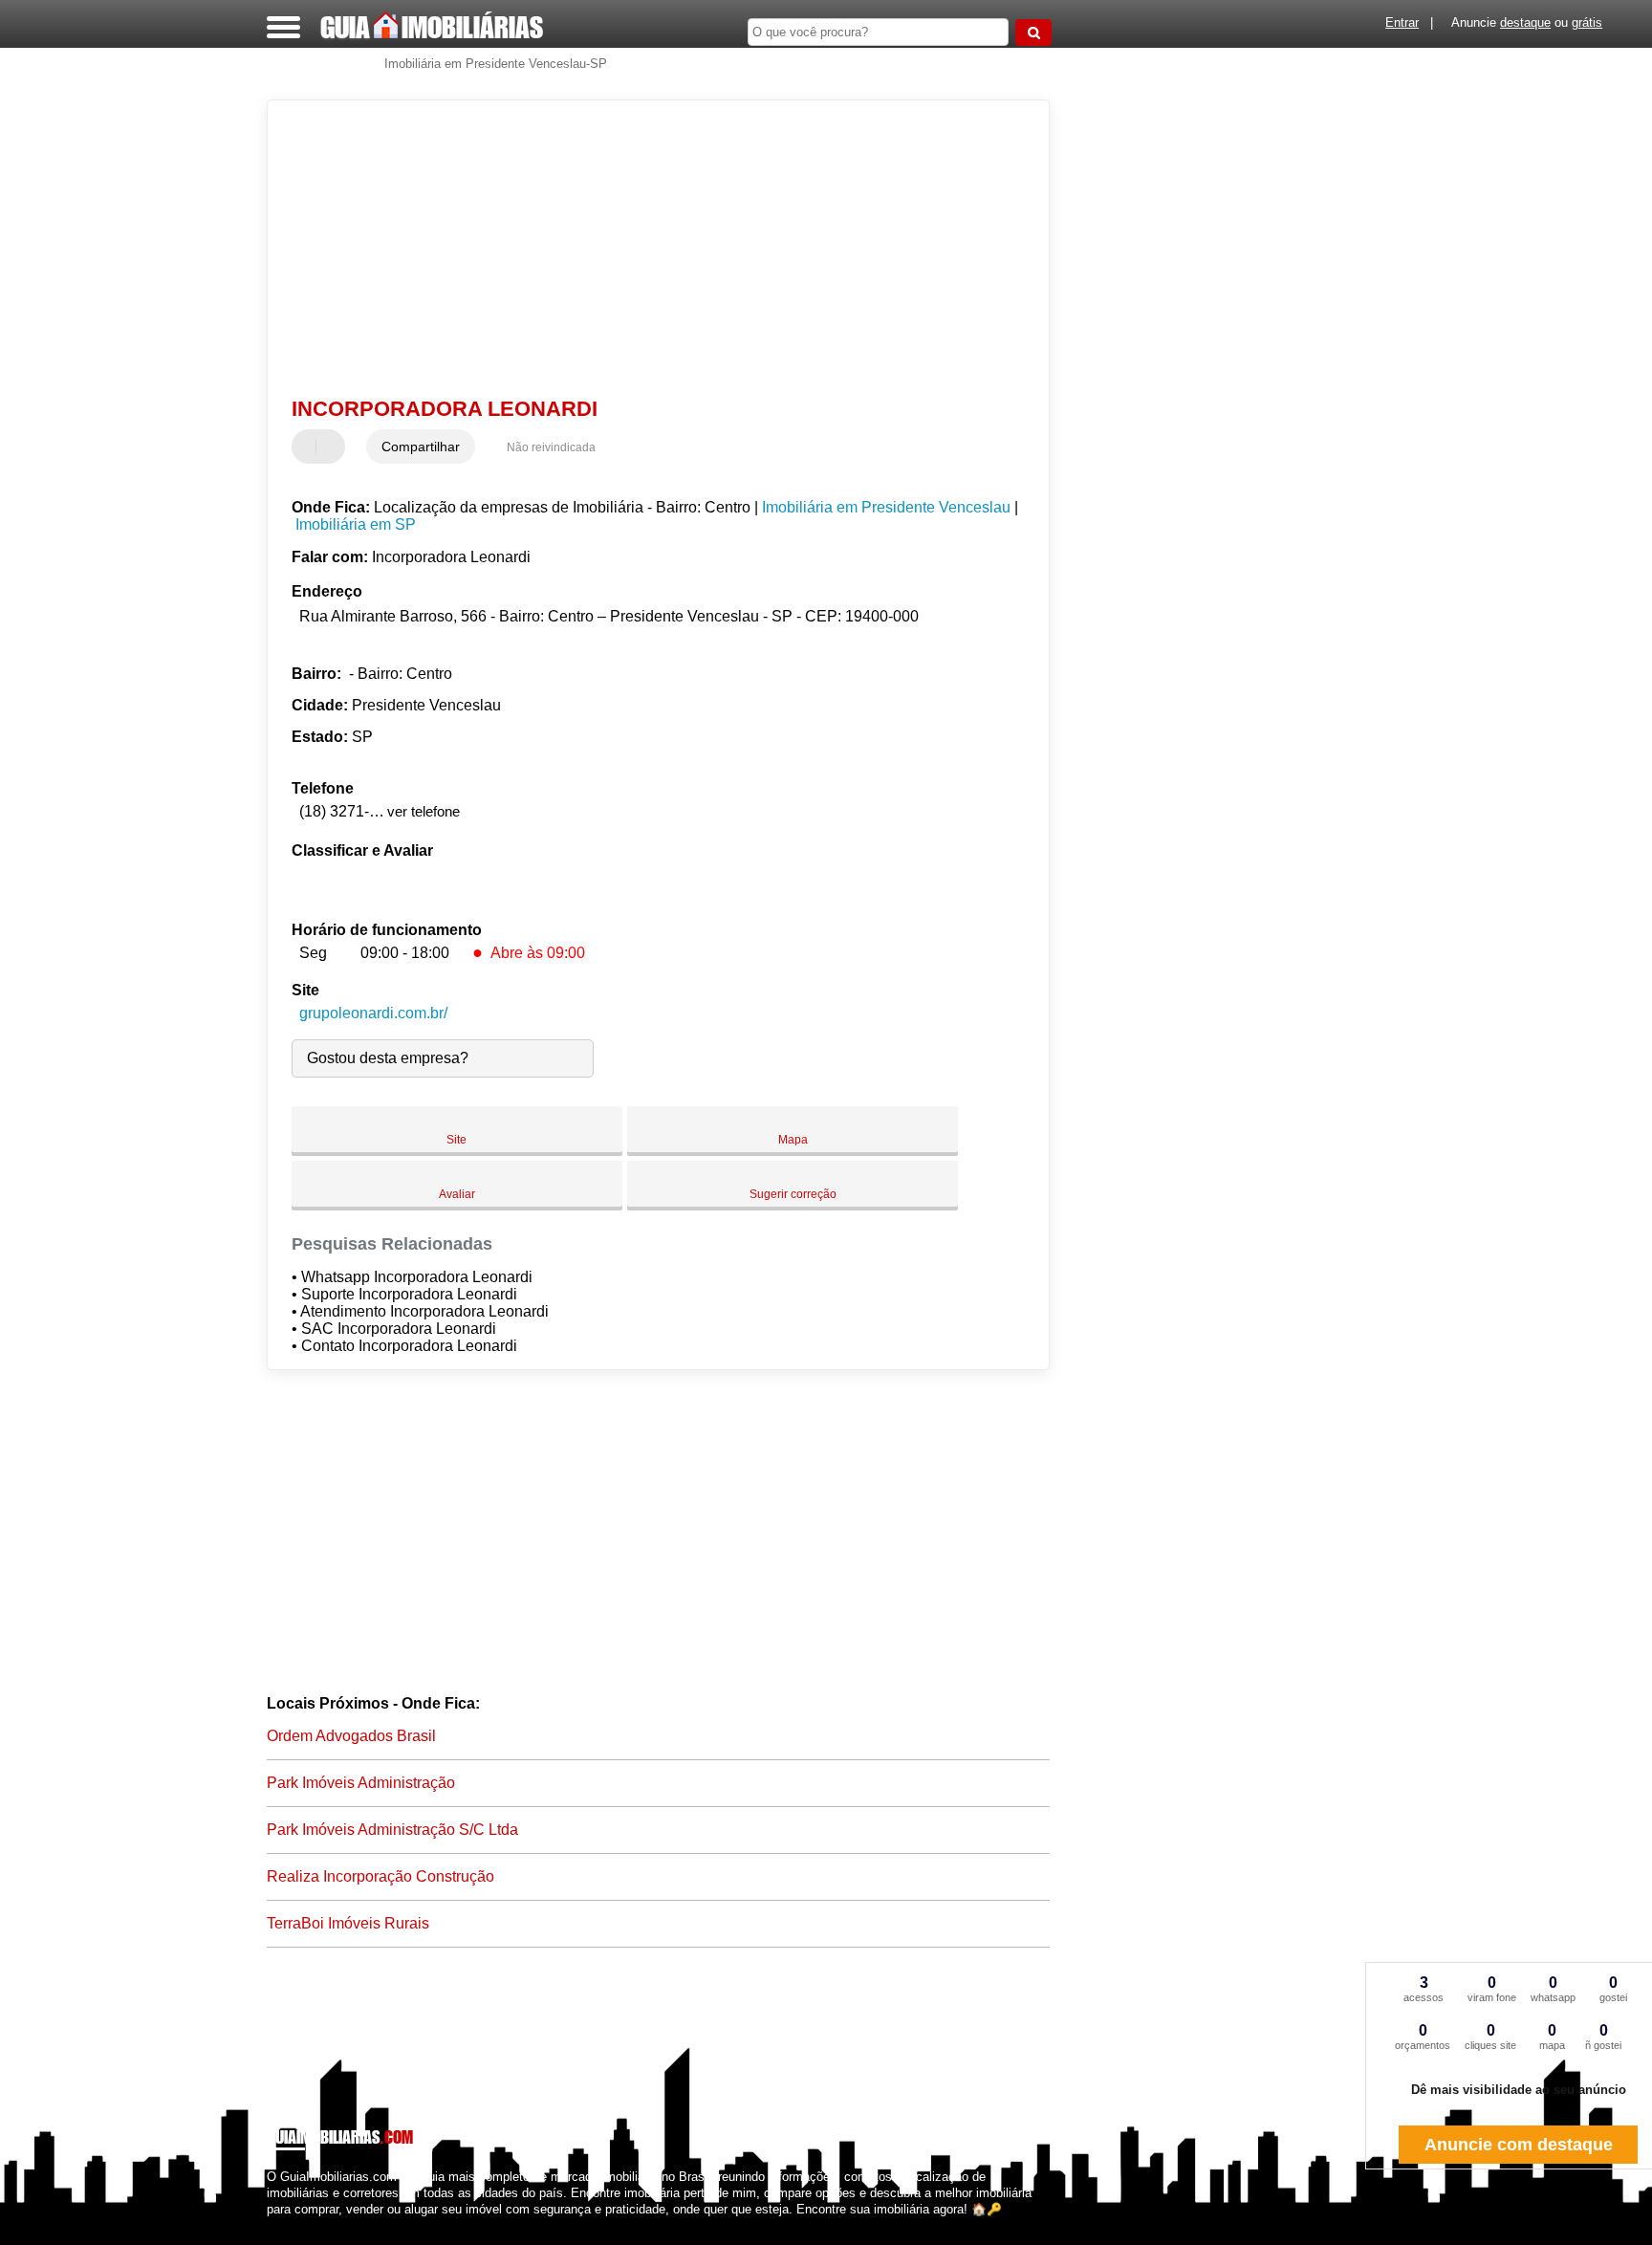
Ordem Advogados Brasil (351, 1736)
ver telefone (424, 811)
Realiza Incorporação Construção (380, 1876)
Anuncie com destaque (1519, 2145)
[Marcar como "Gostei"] (309, 447)
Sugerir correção (793, 1194)
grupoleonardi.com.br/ (373, 1013)
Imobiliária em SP (356, 524)
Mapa (793, 1140)
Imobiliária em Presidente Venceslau (886, 507)
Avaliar (457, 1194)
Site (456, 1140)
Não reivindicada (551, 447)
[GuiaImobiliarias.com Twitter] (280, 2226)
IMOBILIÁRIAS (432, 27)
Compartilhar (421, 447)
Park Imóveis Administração (361, 1783)
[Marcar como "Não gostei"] (333, 447)
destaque (1525, 22)
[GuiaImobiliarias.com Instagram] (288, 2226)
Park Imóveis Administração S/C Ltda (392, 1830)
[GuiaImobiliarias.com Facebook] (271, 2226)
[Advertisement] (649, 249)
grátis (1587, 22)
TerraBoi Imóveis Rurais (348, 1923)
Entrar (1402, 22)
